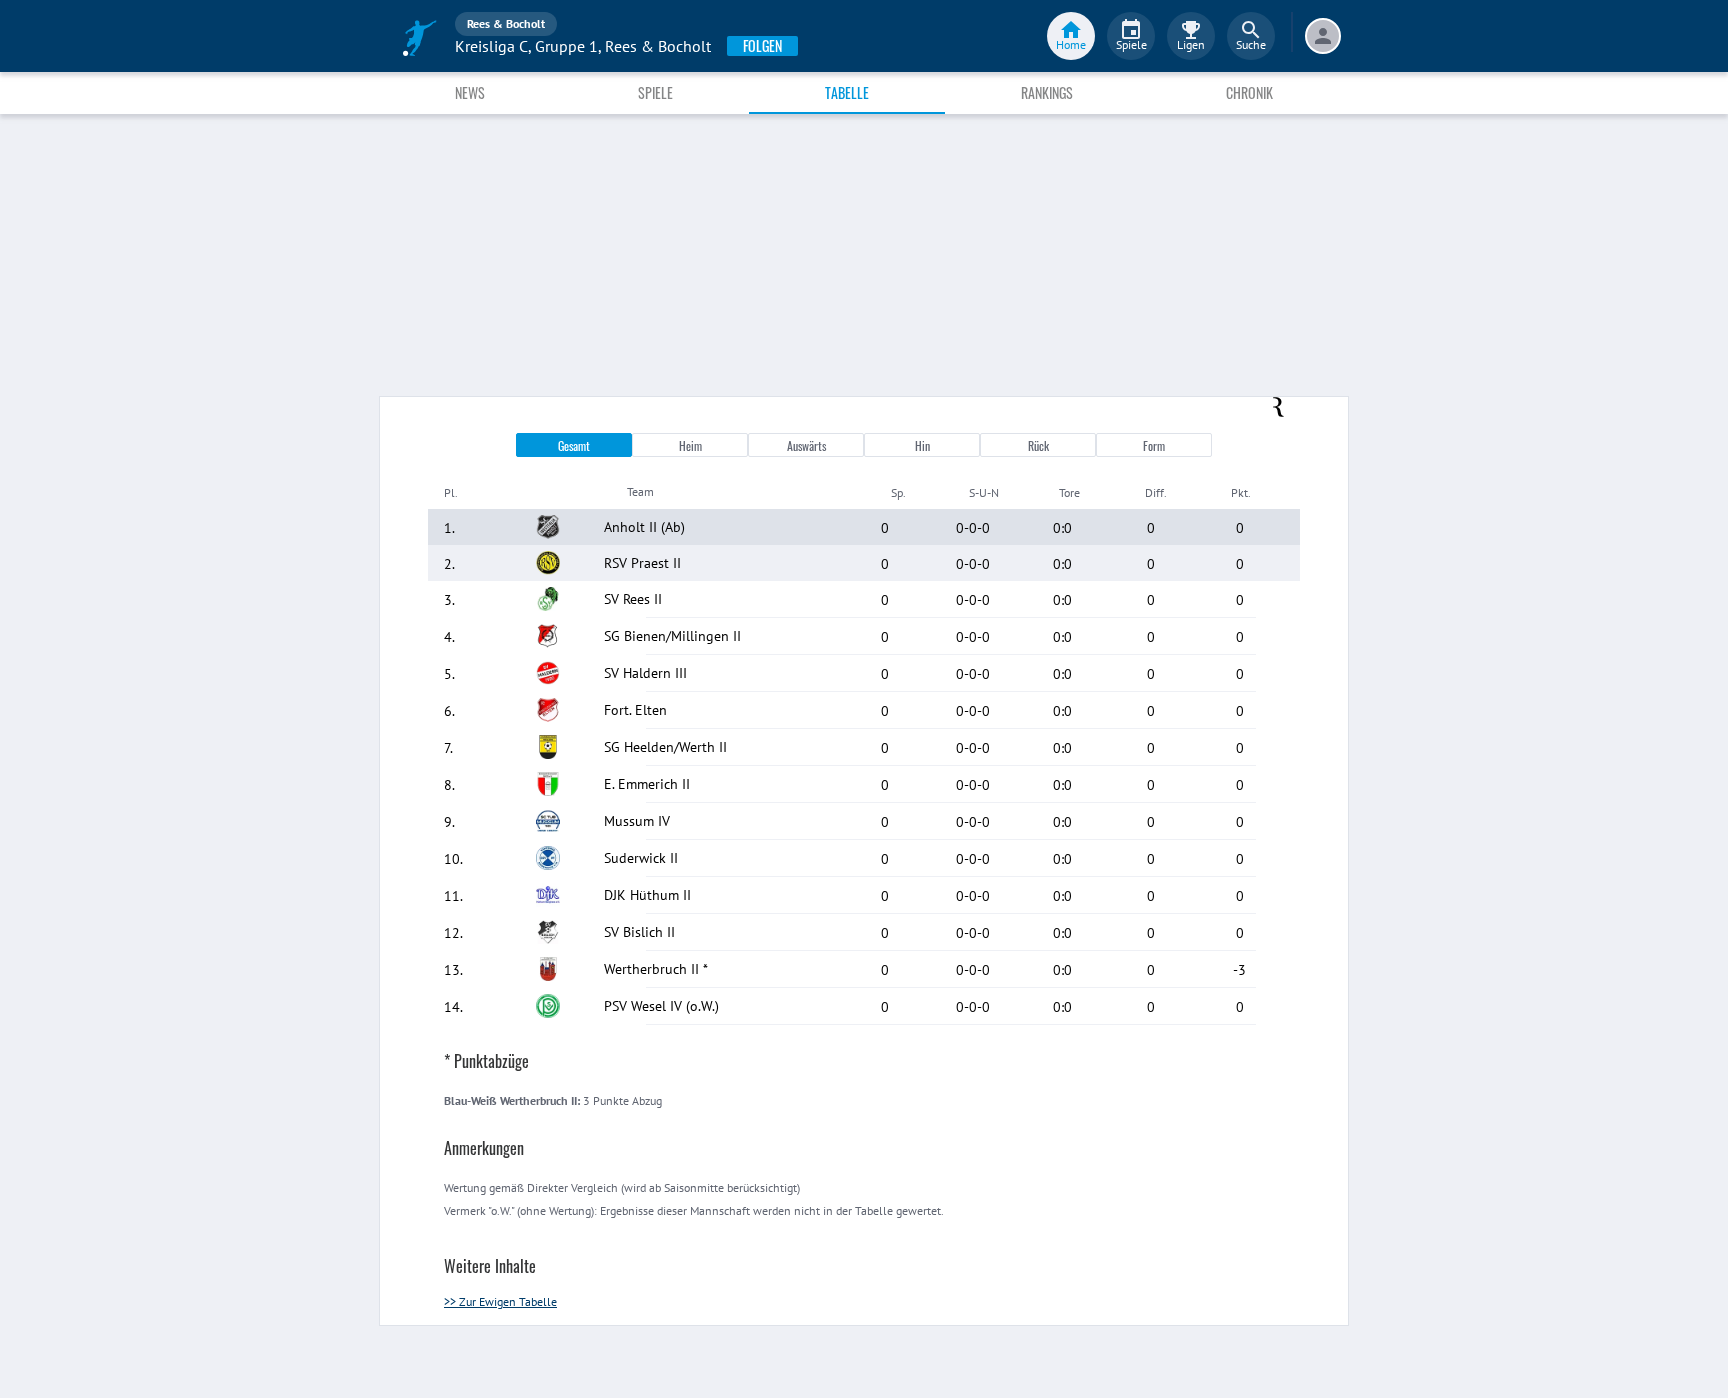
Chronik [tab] (1249, 92)
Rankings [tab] (1047, 92)
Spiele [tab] (655, 92)
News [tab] (470, 92)
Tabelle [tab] (847, 92)
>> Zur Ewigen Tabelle (500, 1301)
